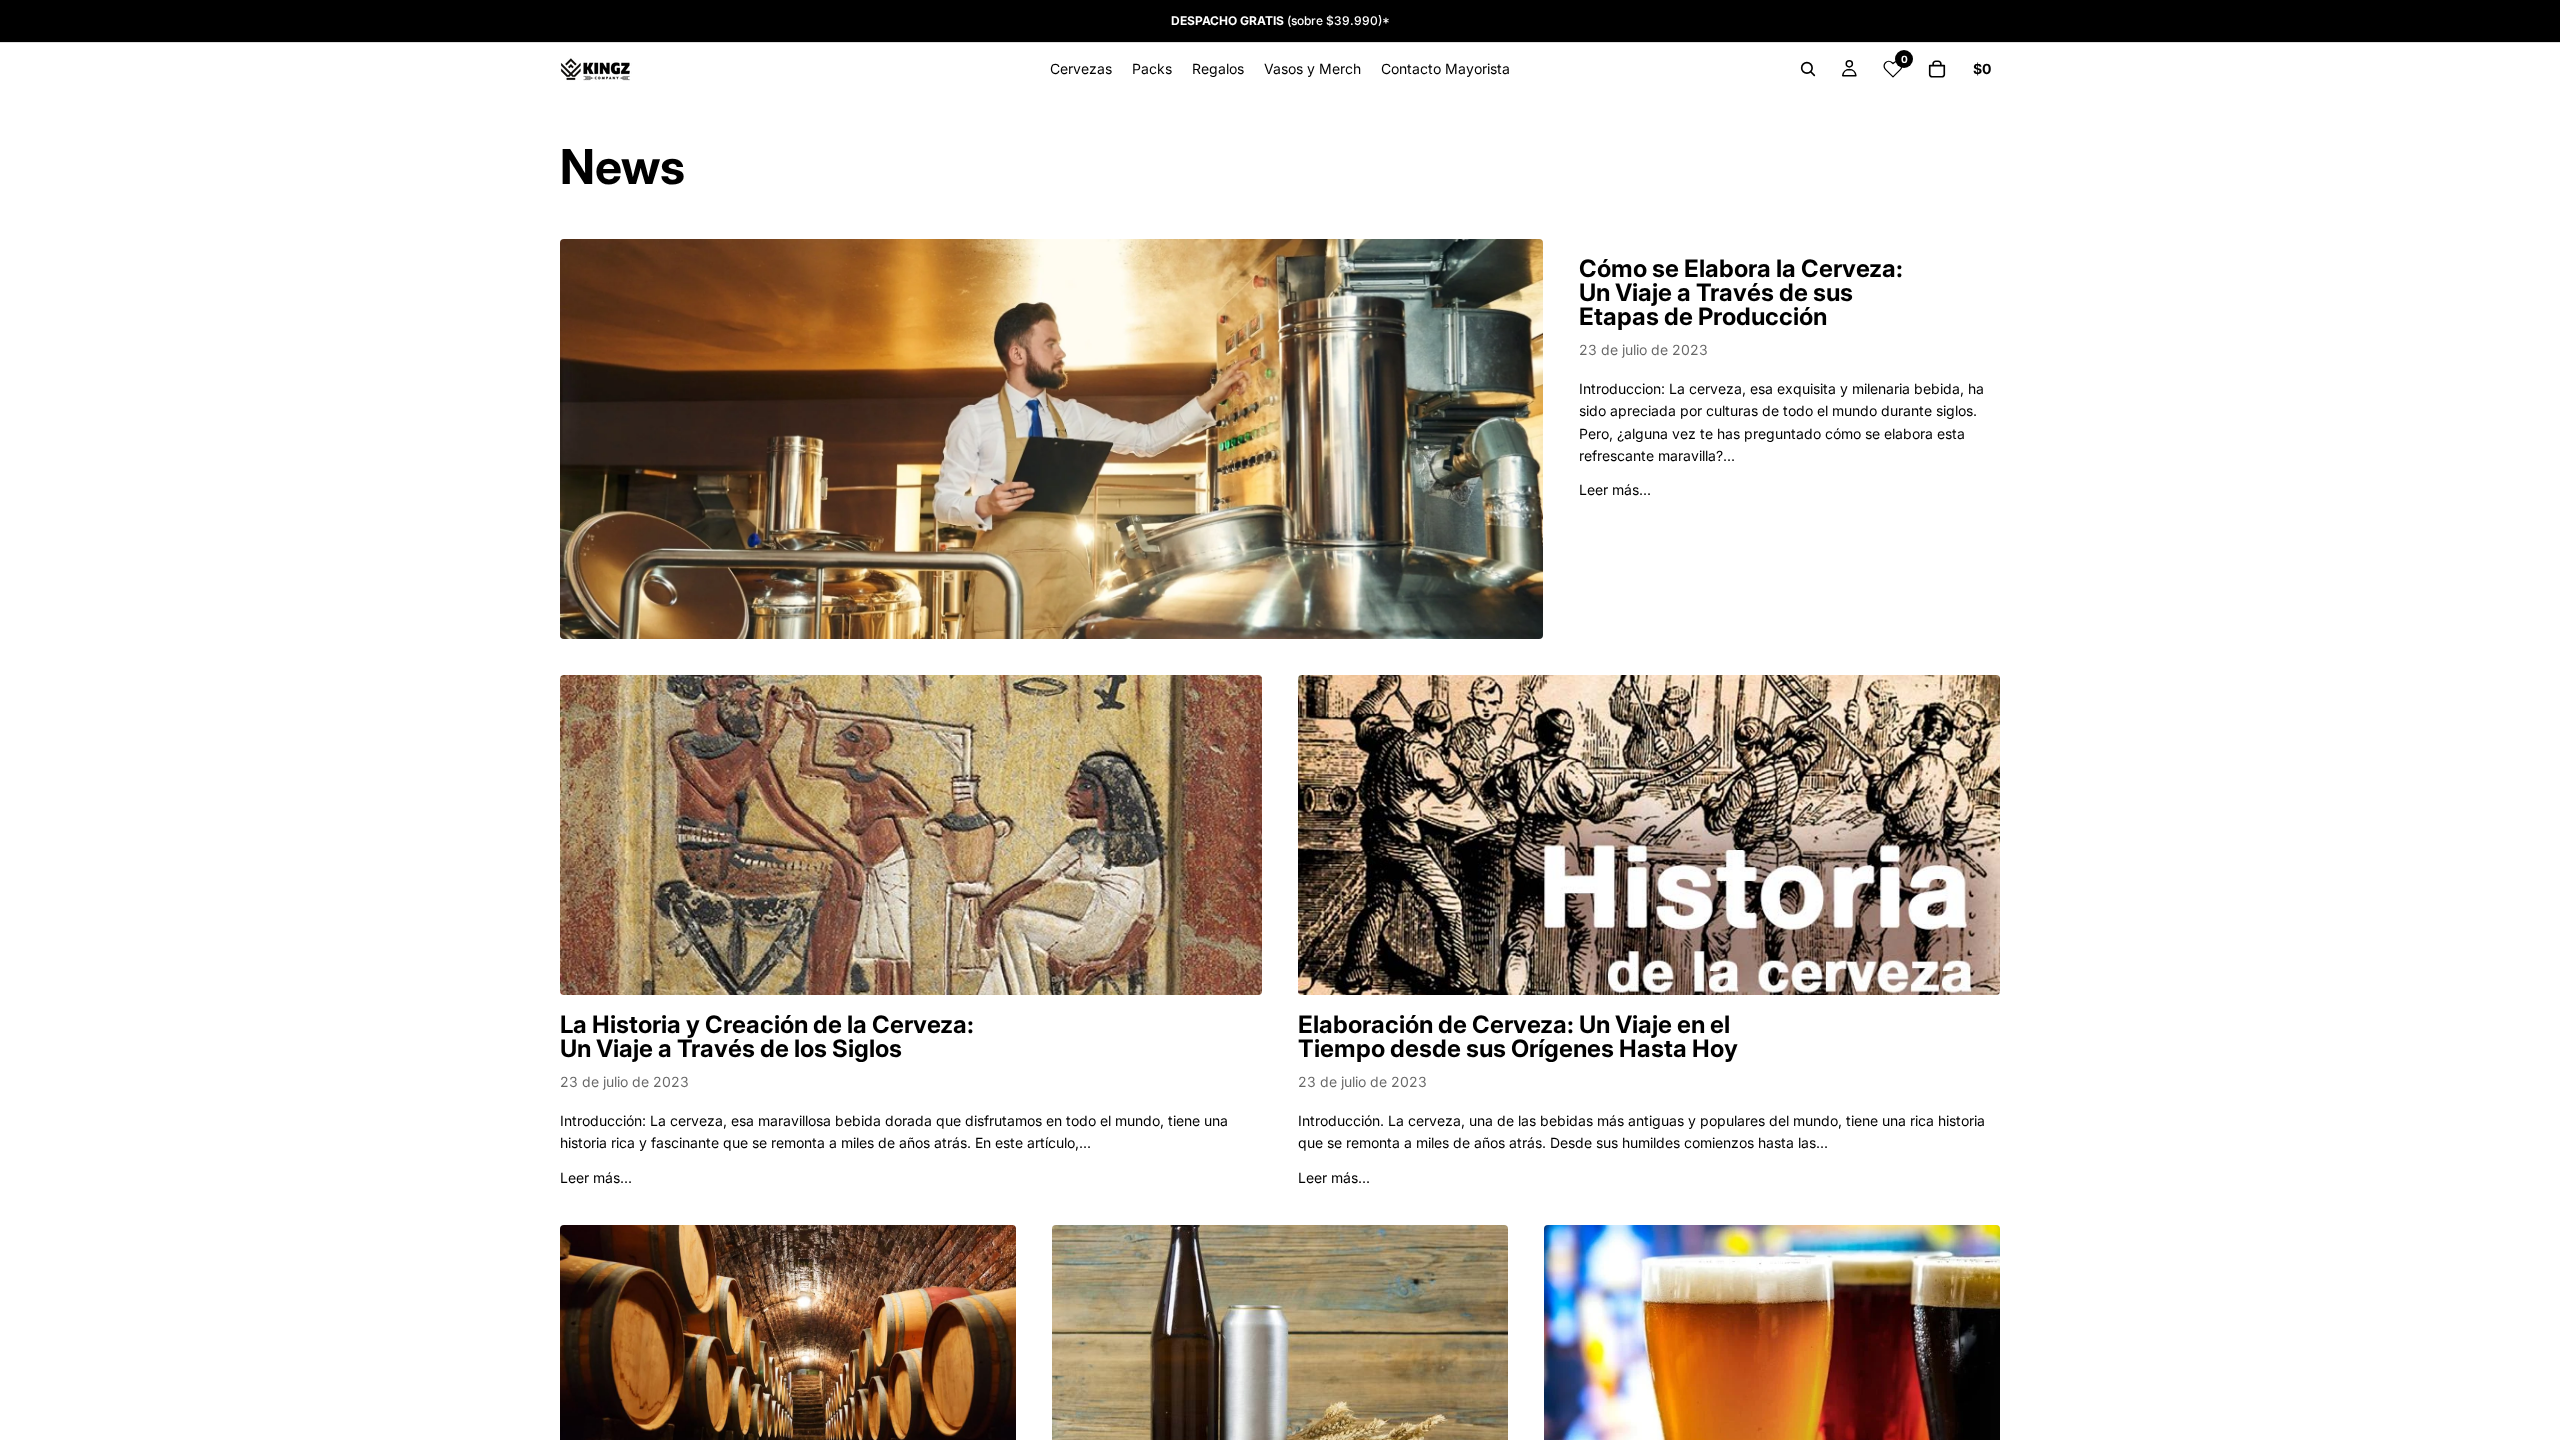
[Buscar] (1808, 69)
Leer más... (1615, 489)
